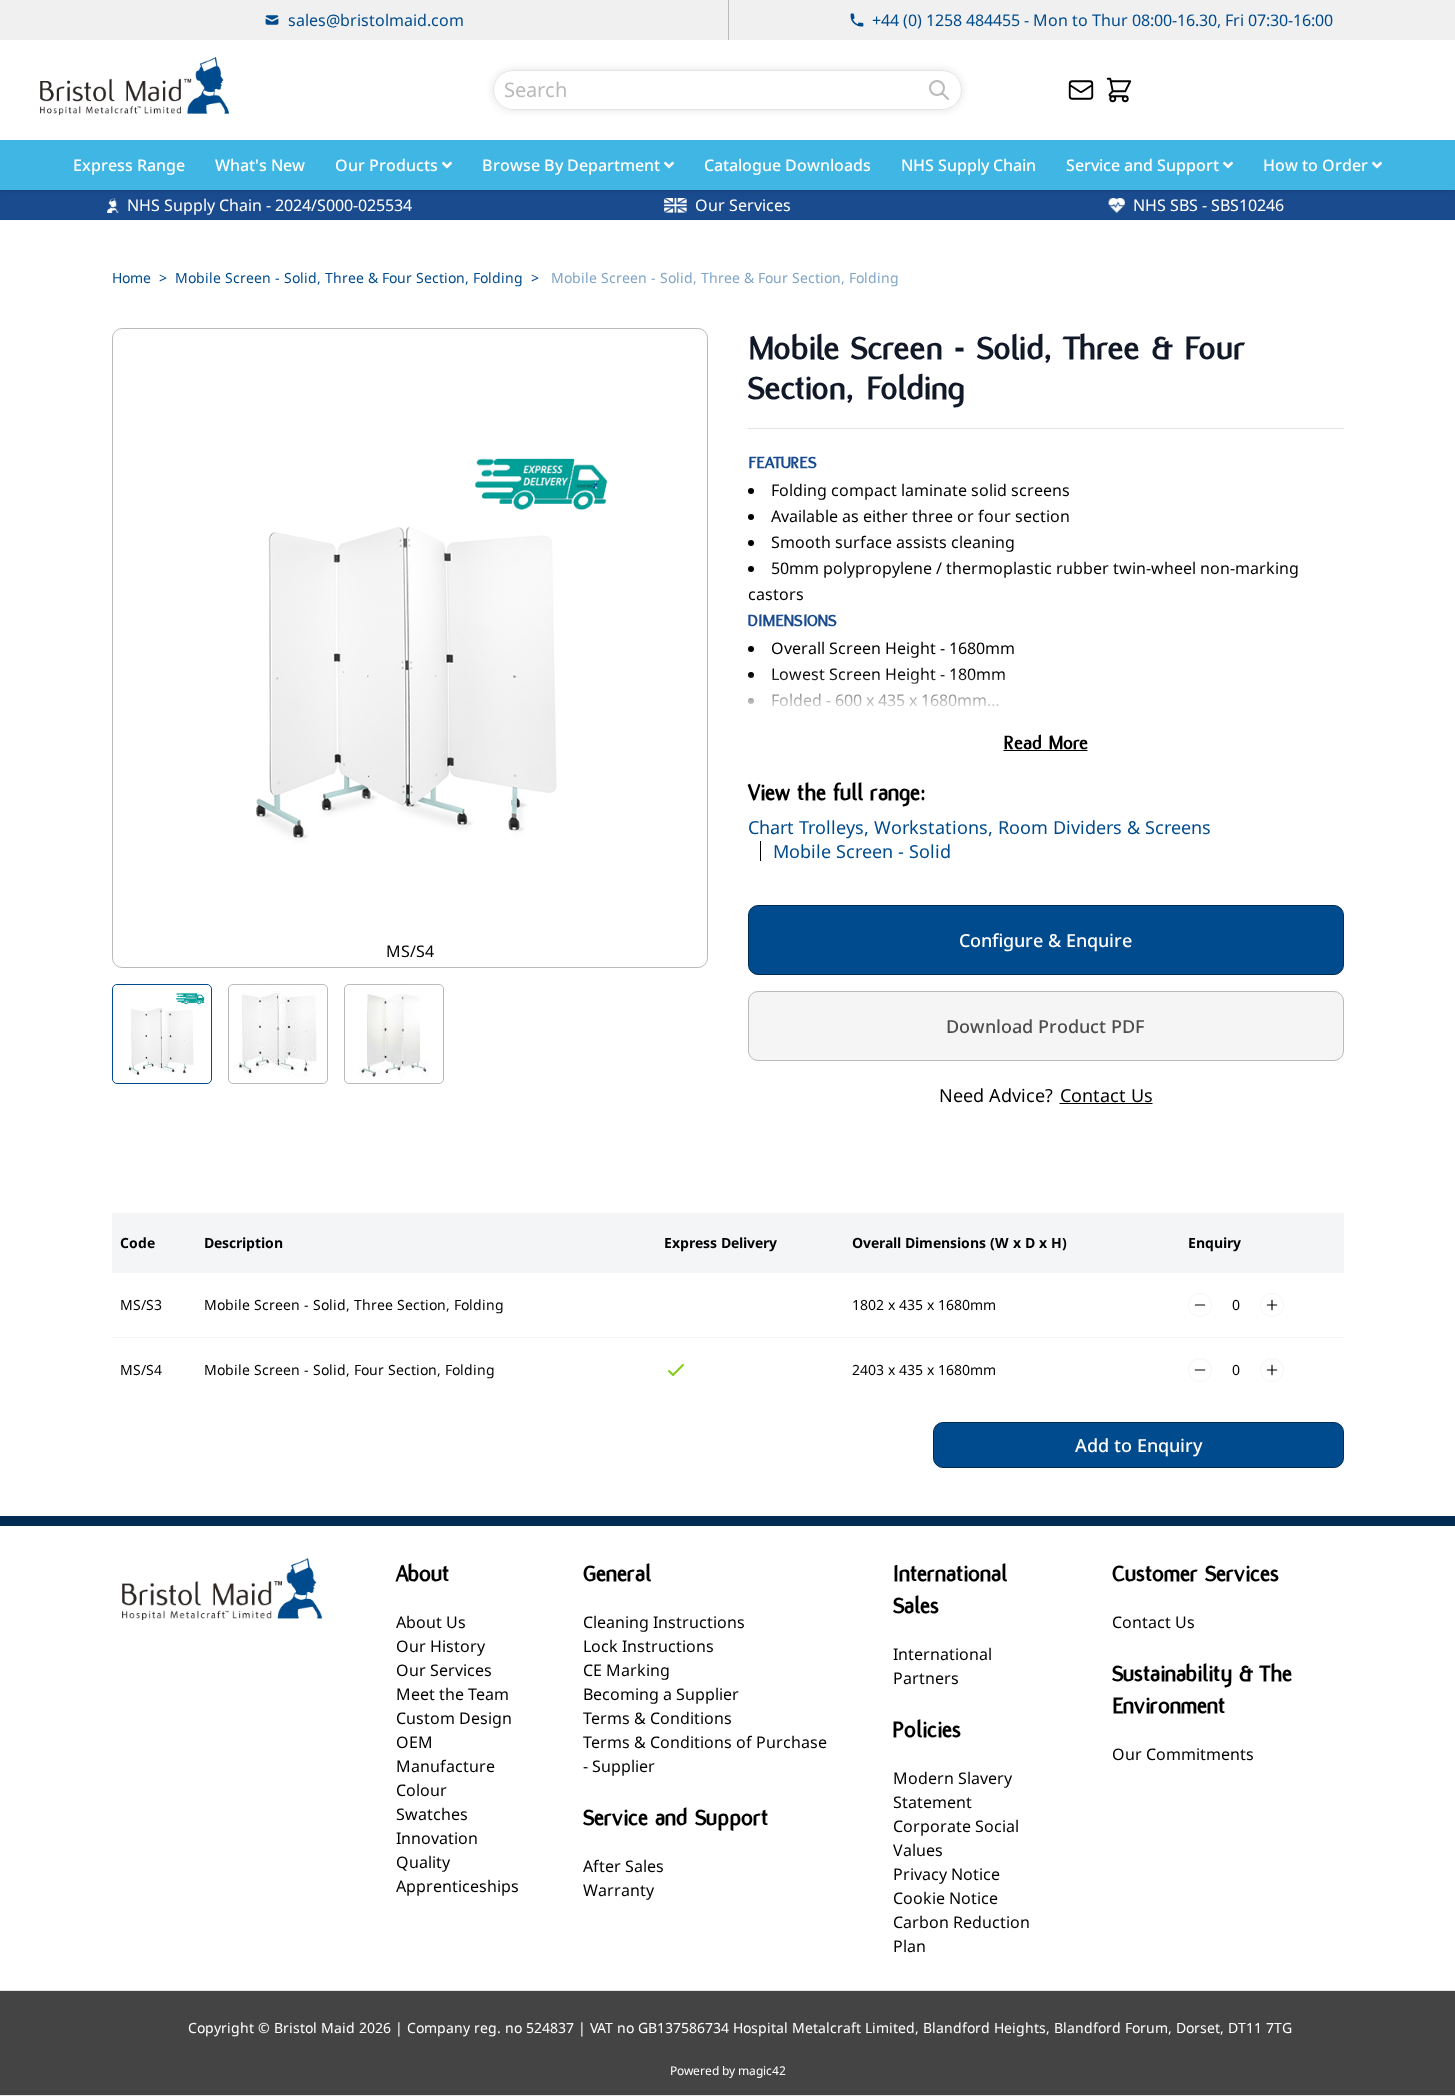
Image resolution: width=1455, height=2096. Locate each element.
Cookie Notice (945, 1898)
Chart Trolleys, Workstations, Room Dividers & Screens (979, 827)
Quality (423, 1862)
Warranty (618, 1890)
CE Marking (626, 1670)
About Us (431, 1622)
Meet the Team (452, 1694)
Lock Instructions (648, 1646)
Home (131, 277)
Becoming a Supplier (661, 1694)
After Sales (623, 1866)
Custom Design (454, 1718)
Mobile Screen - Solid (862, 851)
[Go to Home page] (134, 86)
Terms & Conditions (657, 1718)
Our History (440, 1646)
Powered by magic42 (728, 2071)
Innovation (437, 1838)
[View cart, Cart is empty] (1119, 90)
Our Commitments (1183, 1754)
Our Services (444, 1670)
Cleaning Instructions (664, 1622)
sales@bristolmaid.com (376, 20)
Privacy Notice (946, 1874)
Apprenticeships (457, 1886)
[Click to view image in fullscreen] (410, 648)
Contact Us (1106, 1095)
